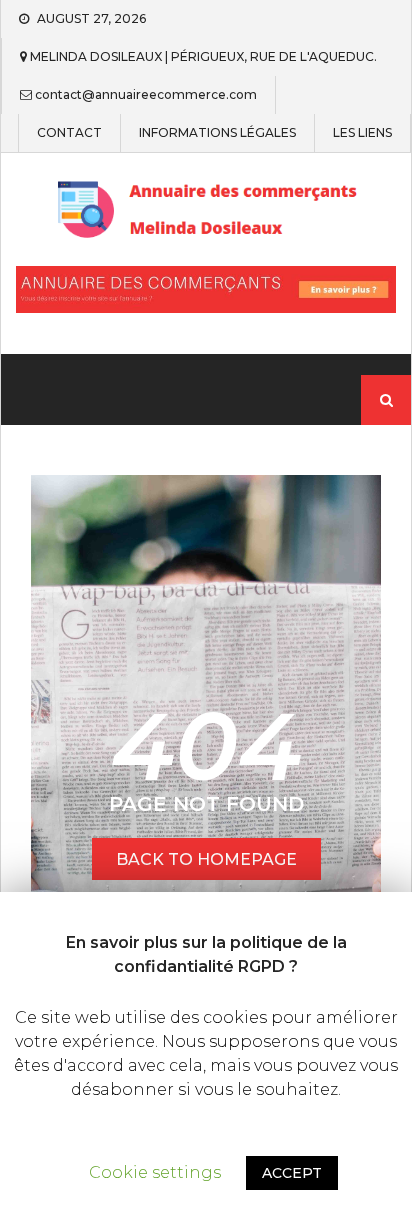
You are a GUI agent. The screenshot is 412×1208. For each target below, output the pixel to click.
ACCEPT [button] (292, 1173)
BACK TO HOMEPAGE (206, 859)
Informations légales (217, 133)
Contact (69, 133)
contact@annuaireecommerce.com (146, 95)
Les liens (362, 133)
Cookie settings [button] (155, 1172)
